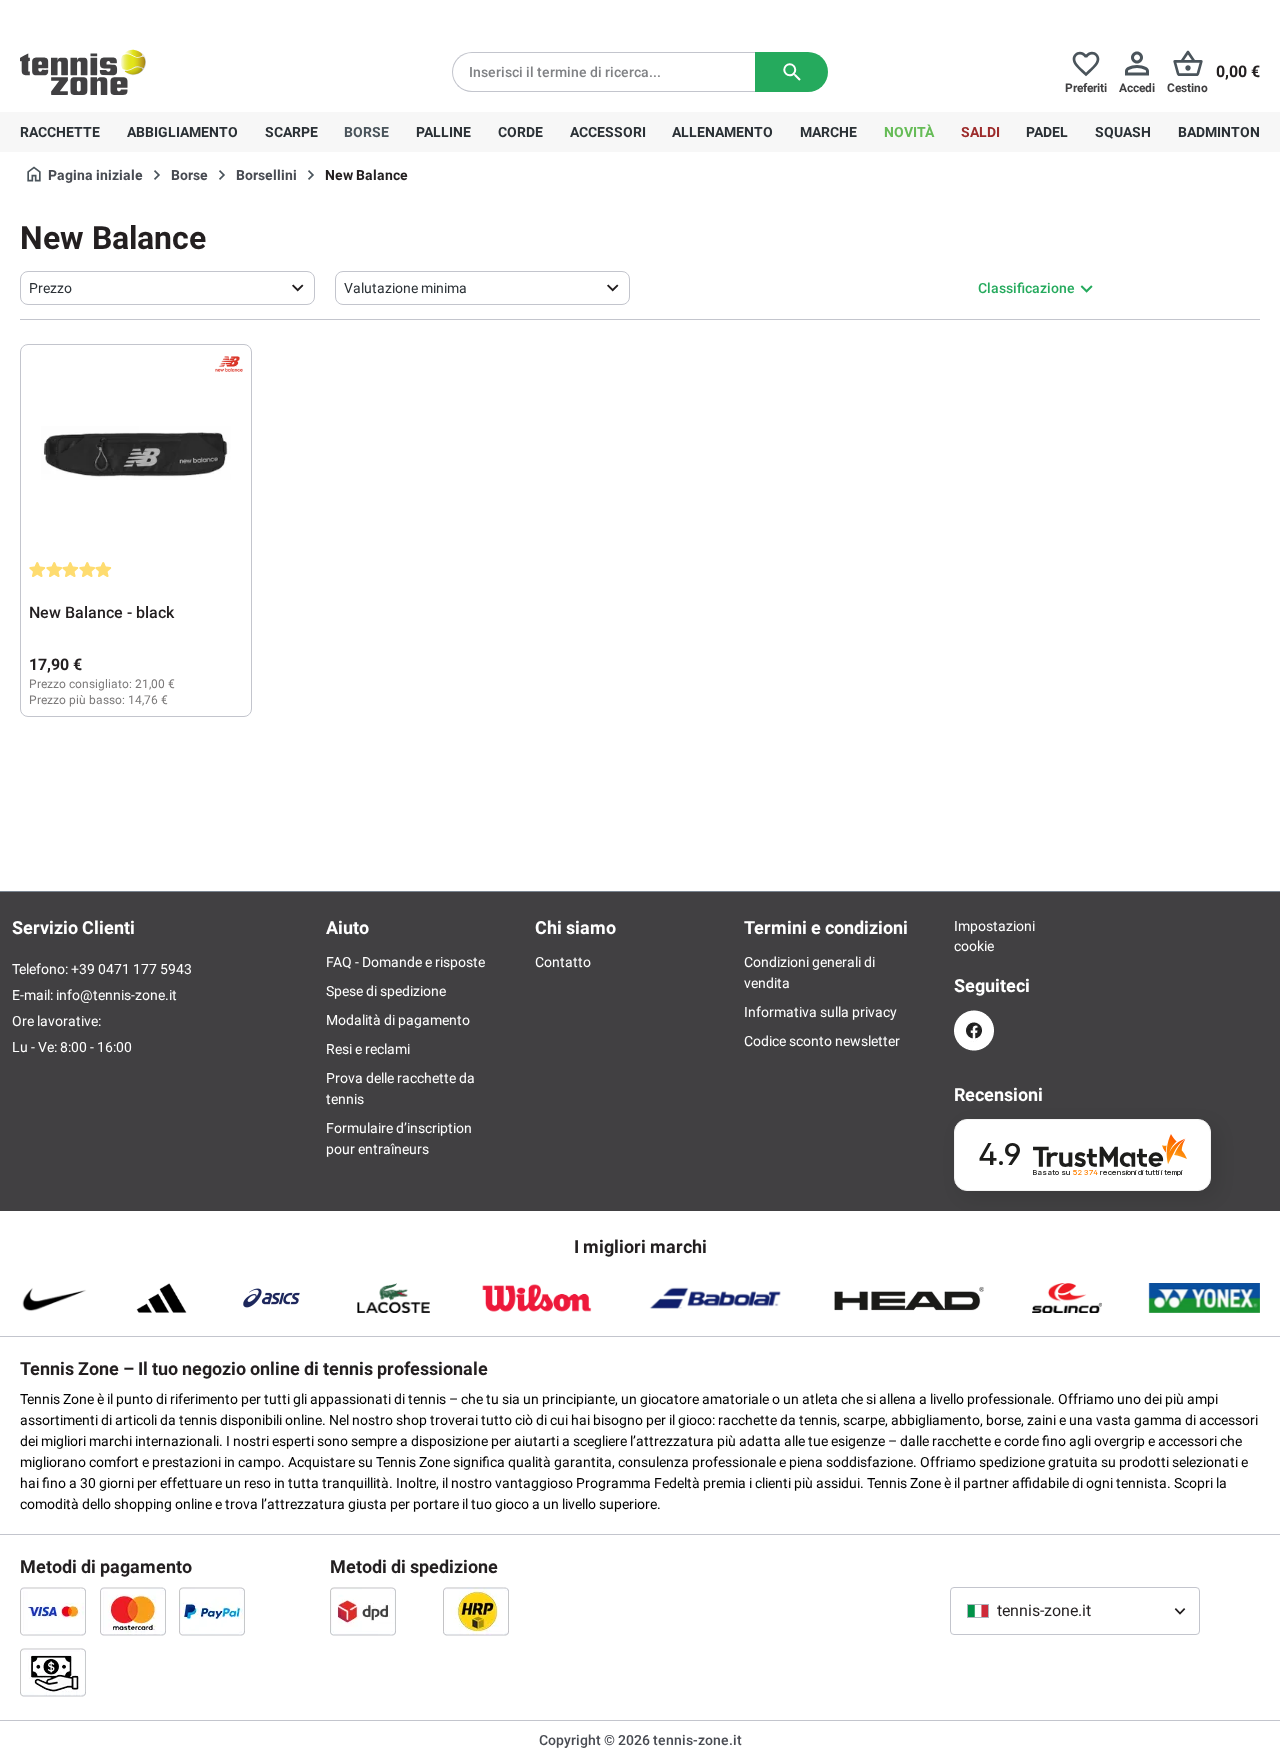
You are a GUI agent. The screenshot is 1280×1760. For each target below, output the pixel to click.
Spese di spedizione (386, 991)
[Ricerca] (791, 72)
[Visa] (53, 1611)
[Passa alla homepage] (83, 72)
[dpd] (363, 1611)
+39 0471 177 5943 (174, 16)
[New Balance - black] (136, 453)
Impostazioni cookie (974, 936)
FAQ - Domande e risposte (405, 962)
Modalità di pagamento (398, 1020)
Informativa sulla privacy (820, 1012)
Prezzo (50, 288)
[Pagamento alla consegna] (53, 1672)
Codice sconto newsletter (822, 1041)
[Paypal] (212, 1611)
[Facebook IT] (974, 1030)
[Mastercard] (133, 1611)
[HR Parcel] (476, 1611)
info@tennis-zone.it (116, 995)
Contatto (563, 962)
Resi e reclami (368, 1049)
